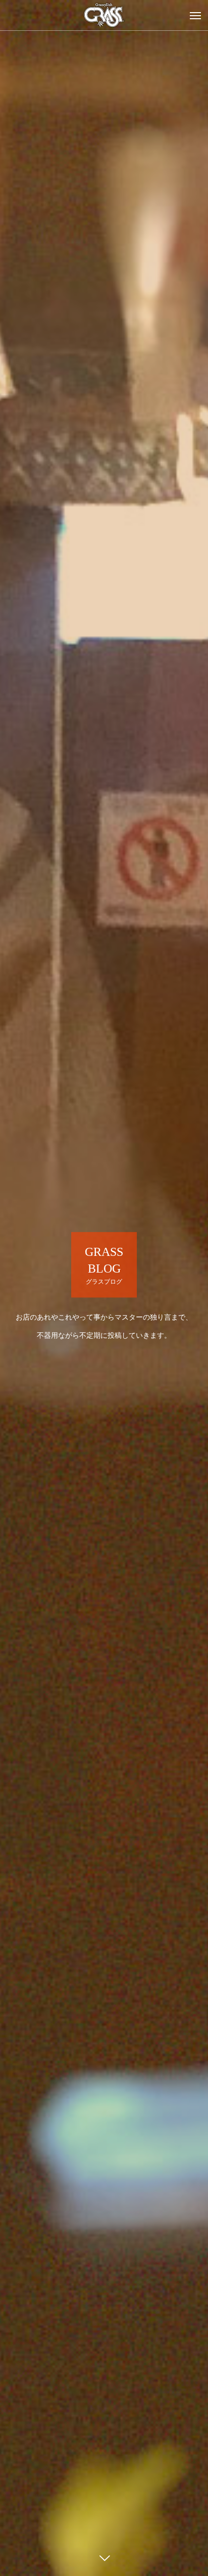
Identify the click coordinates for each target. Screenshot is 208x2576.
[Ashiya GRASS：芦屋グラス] (104, 15)
